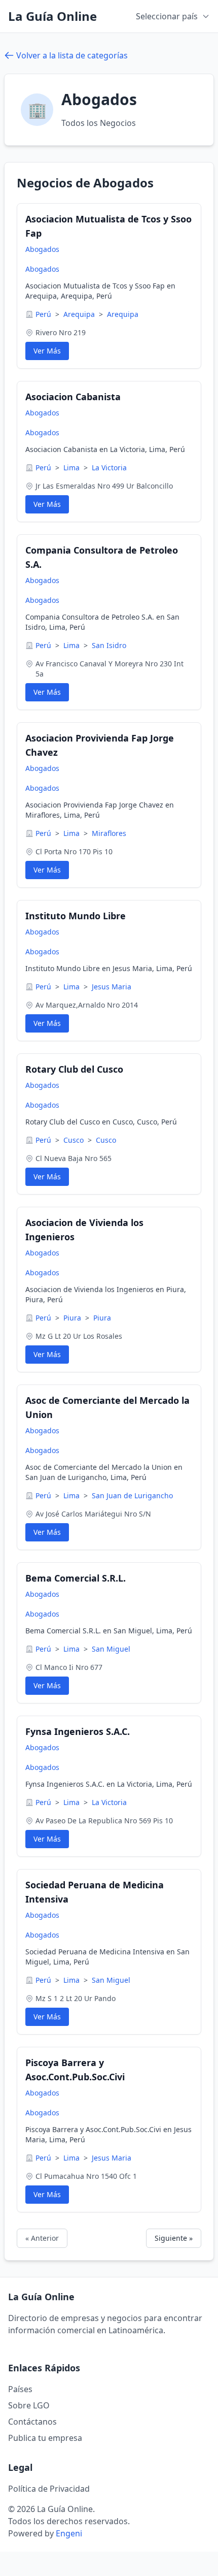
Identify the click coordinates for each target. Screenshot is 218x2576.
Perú (44, 314)
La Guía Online (52, 16)
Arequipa (80, 314)
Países (20, 2389)
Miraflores (109, 833)
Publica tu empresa (45, 2438)
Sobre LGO (29, 2405)
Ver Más (47, 351)
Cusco (75, 1140)
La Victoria (109, 468)
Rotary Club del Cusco (74, 1069)
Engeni (69, 2533)
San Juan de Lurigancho (132, 1495)
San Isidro (109, 645)
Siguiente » (174, 2238)
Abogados (42, 249)
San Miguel (111, 1649)
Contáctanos (32, 2422)
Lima (72, 468)
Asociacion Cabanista (73, 397)
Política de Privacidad (49, 2489)
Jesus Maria (112, 987)
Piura (73, 1318)
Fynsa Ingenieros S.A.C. (78, 1731)
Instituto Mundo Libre (76, 916)
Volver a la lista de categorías (72, 55)
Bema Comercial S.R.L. (76, 1578)
